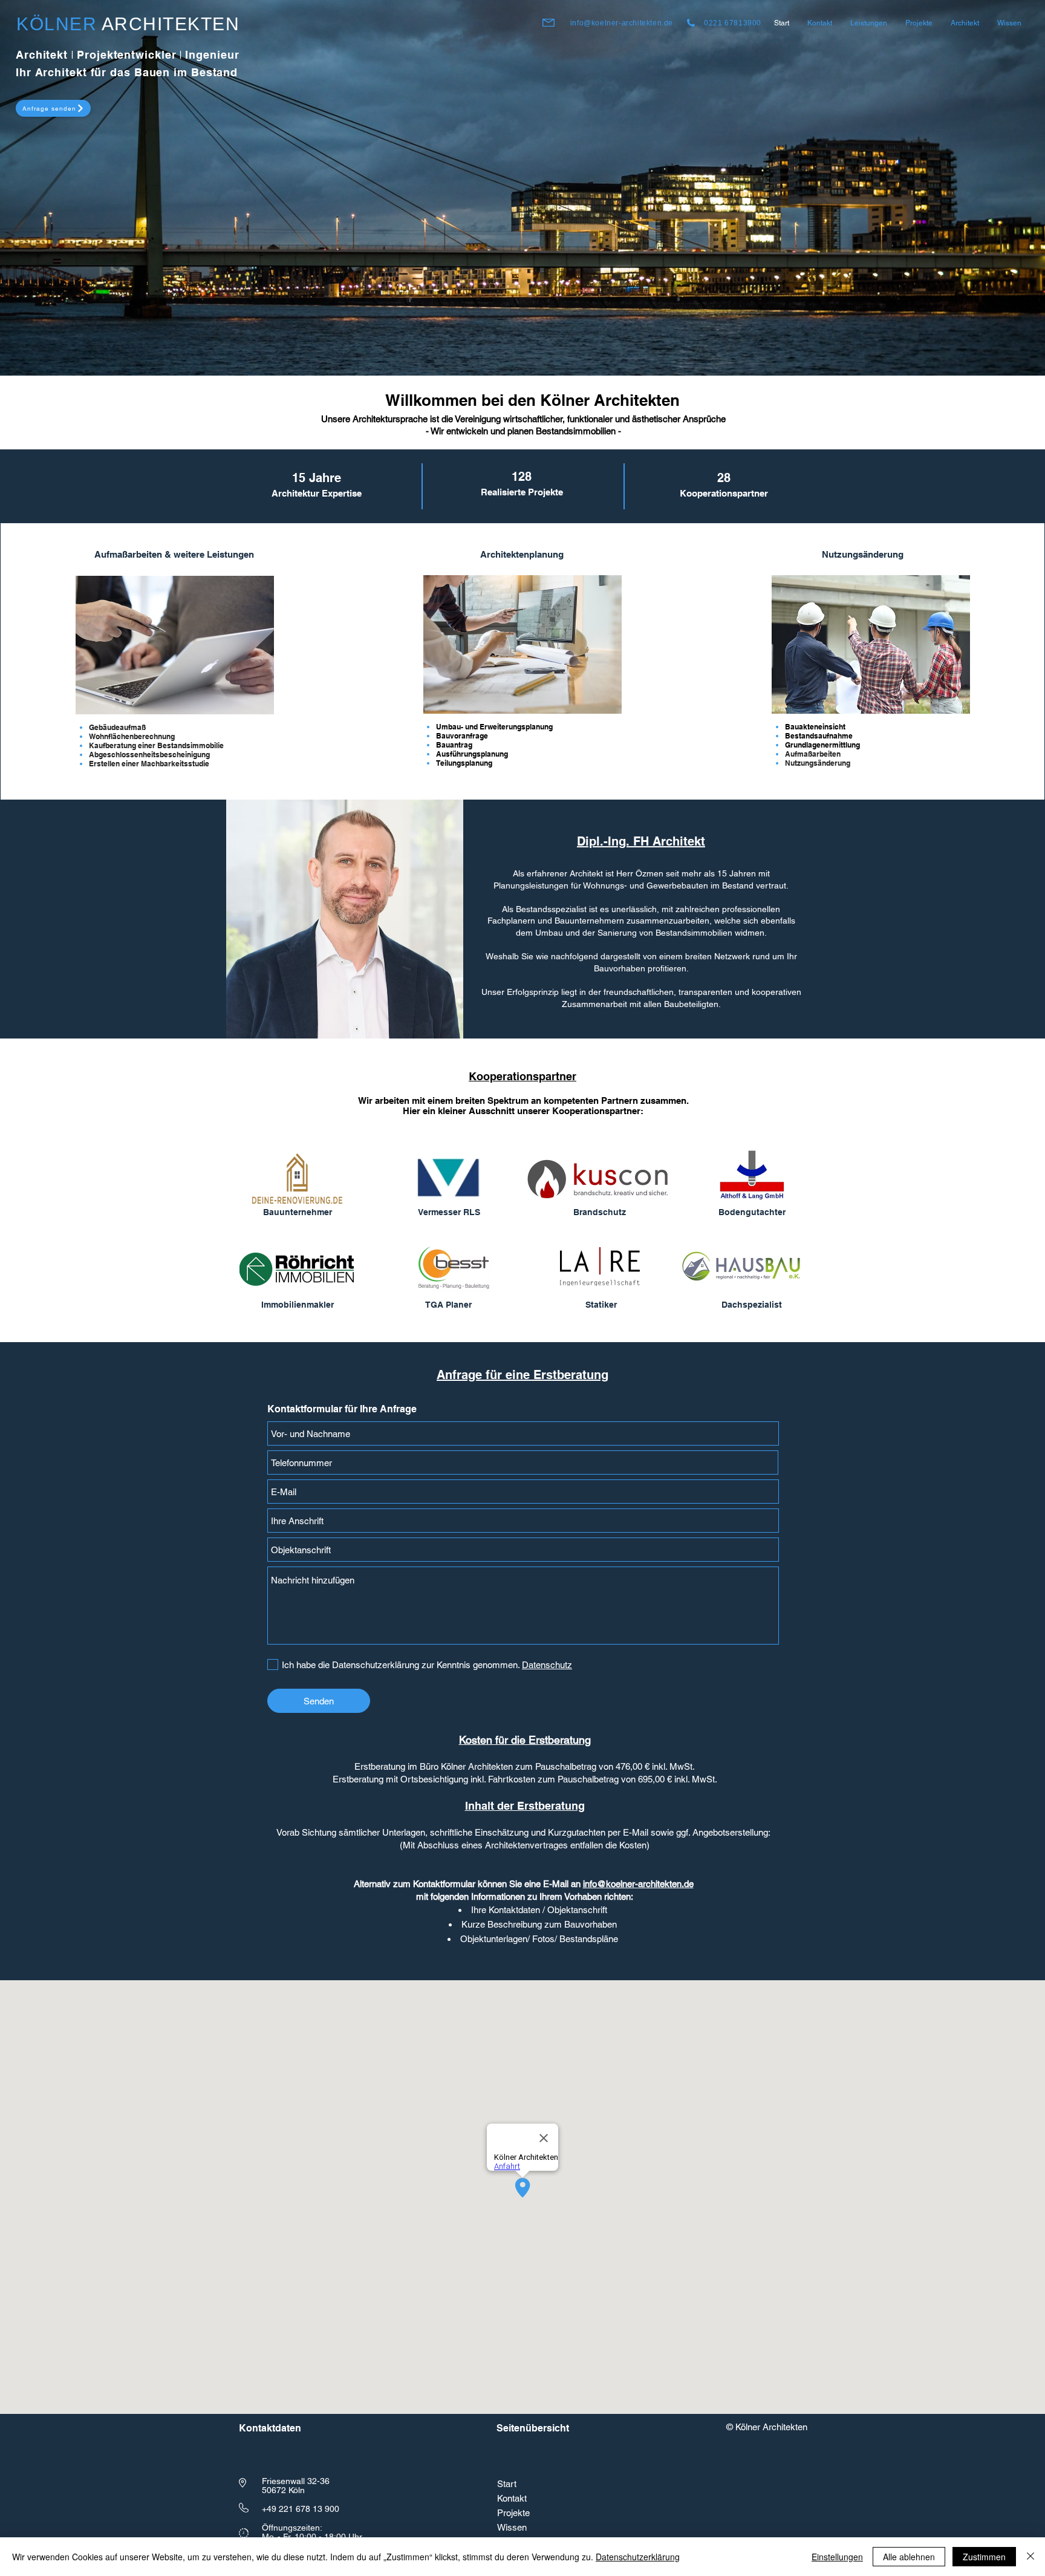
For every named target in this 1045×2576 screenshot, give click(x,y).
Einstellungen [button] (837, 2557)
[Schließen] (1030, 2557)
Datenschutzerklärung (638, 2557)
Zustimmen (984, 2557)
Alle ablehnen (909, 2557)
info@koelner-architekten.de (622, 23)
